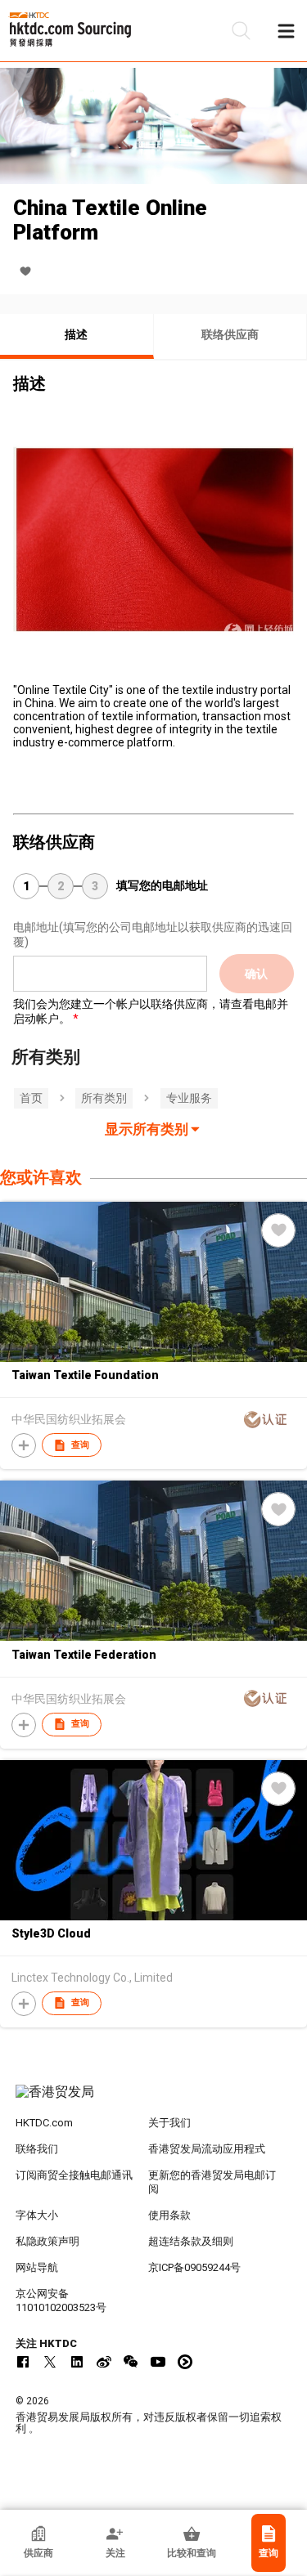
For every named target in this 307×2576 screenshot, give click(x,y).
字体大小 (37, 2215)
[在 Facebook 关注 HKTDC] (23, 2362)
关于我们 (169, 2123)
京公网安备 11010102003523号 (61, 2300)
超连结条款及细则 (191, 2241)
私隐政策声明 (47, 2241)
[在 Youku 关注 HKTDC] (185, 2362)
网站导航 (37, 2267)
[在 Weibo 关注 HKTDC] (104, 2362)
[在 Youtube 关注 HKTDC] (158, 2362)
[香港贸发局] (154, 2100)
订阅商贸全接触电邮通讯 (74, 2175)
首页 (31, 1098)
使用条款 (169, 2215)
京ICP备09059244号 (194, 2267)
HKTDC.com (44, 2123)
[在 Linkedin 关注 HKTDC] (77, 2362)
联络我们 (37, 2149)
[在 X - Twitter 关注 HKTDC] (50, 2362)
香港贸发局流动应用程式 (207, 2149)
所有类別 (104, 1098)
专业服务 (189, 1098)
